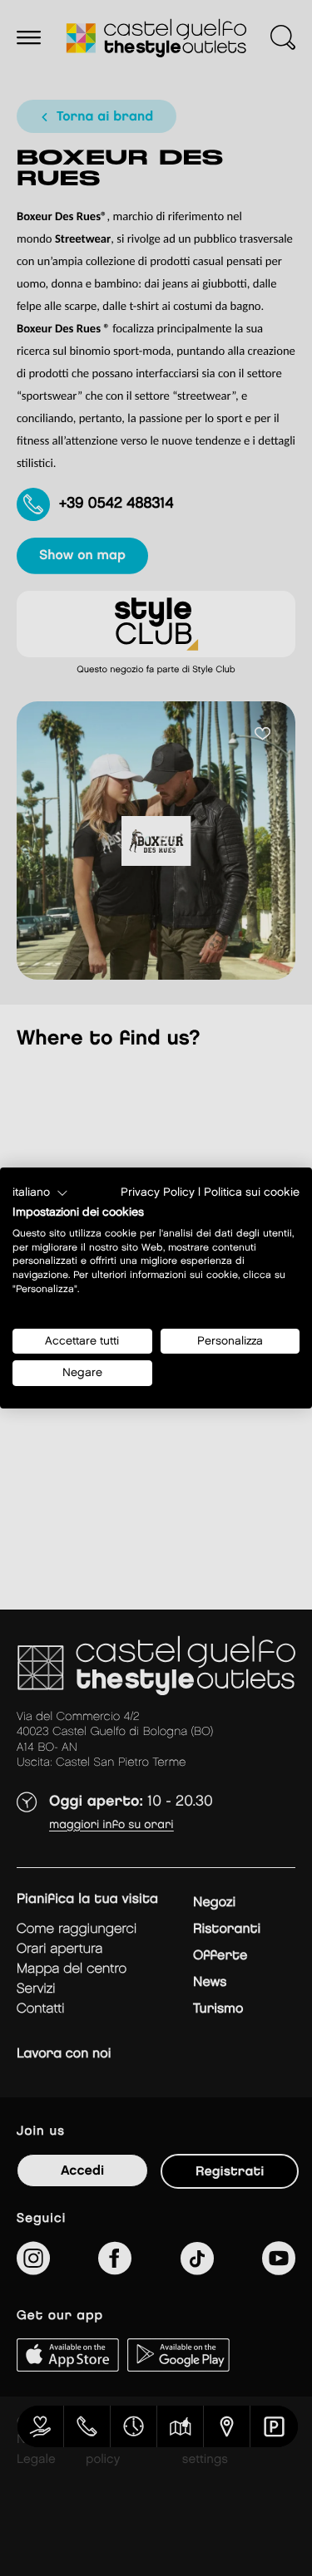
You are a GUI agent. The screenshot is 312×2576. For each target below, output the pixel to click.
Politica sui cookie (252, 1192)
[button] (40, 1193)
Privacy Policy (158, 1192)
